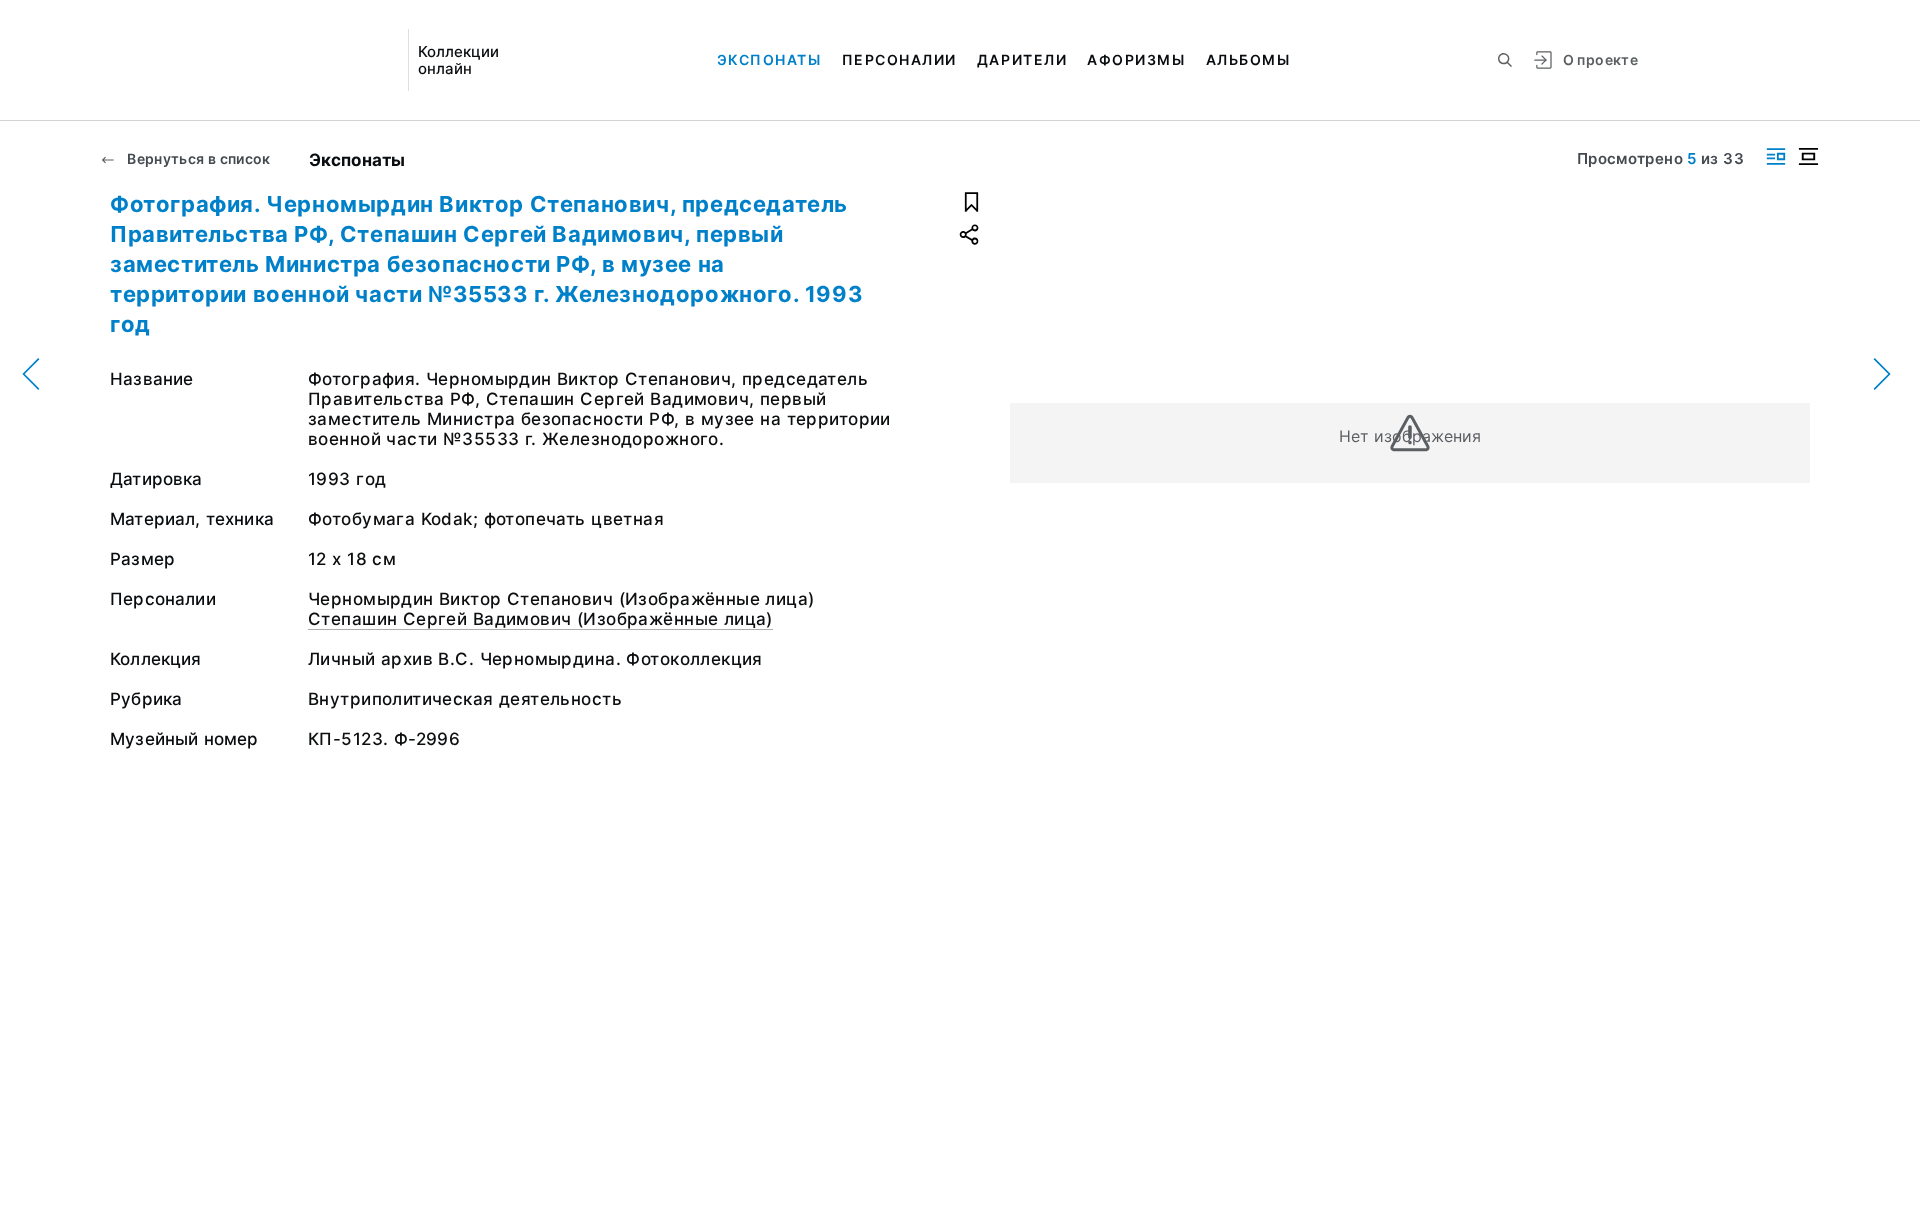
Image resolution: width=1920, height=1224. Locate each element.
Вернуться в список (197, 158)
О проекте (1600, 59)
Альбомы (1248, 59)
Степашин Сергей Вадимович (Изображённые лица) (540, 619)
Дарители (1022, 59)
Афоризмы (1136, 59)
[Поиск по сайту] (1505, 60)
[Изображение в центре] (1808, 156)
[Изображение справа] (1776, 156)
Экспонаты (769, 59)
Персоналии (899, 59)
